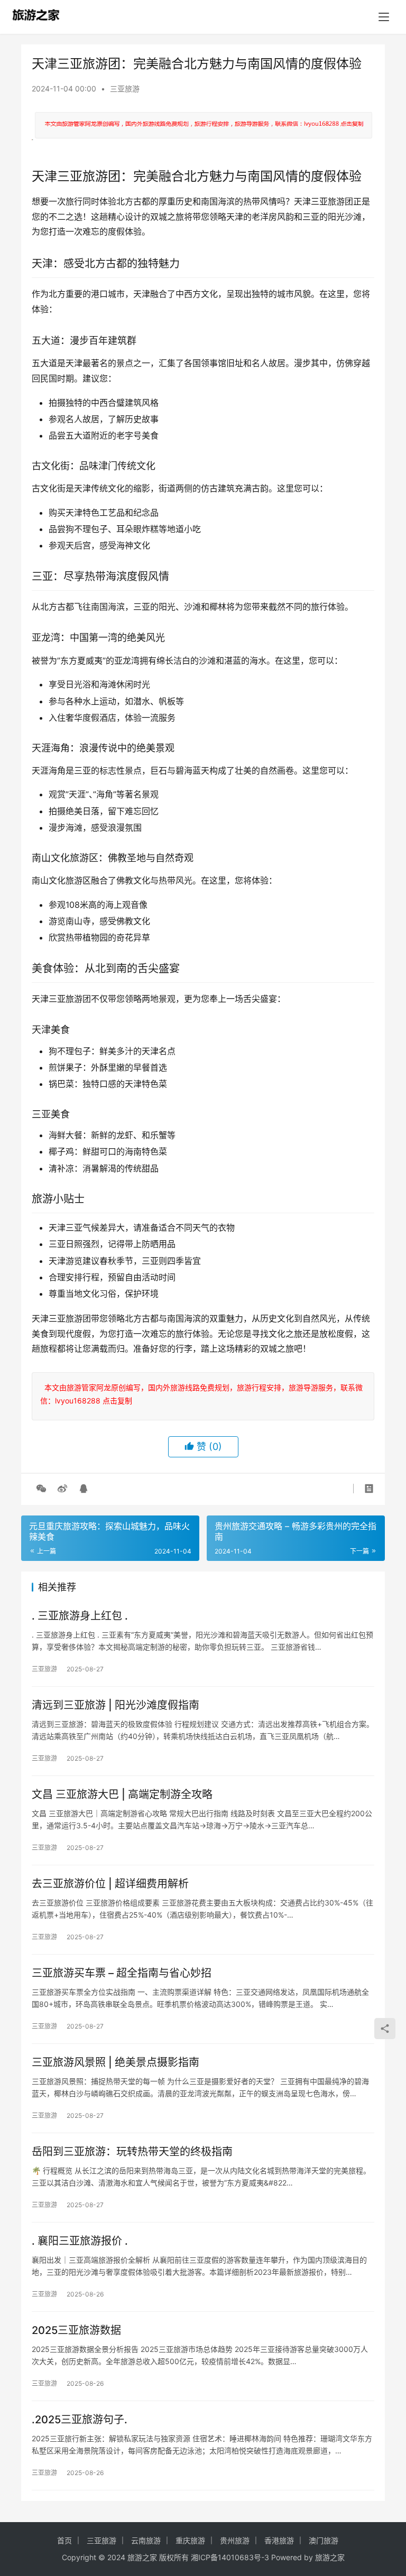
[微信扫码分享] (41, 1489)
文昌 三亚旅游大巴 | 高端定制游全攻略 (122, 1794)
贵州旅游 (235, 2540)
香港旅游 (279, 2540)
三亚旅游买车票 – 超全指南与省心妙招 (122, 1973)
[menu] (384, 17)
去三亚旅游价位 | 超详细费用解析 (110, 1884)
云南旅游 (146, 2540)
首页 (64, 2540)
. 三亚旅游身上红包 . (80, 1616)
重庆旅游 (190, 2540)
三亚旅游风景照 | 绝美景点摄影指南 (116, 2062)
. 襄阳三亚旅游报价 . (80, 2241)
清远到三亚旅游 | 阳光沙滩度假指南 (116, 1705)
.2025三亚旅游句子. (80, 2420)
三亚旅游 (125, 89)
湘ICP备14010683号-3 (230, 2557)
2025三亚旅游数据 (76, 2330)
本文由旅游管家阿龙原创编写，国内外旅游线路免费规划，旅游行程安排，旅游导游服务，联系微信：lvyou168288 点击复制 (201, 1394)
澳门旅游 (324, 2540)
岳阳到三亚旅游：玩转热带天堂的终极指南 (132, 2152)
